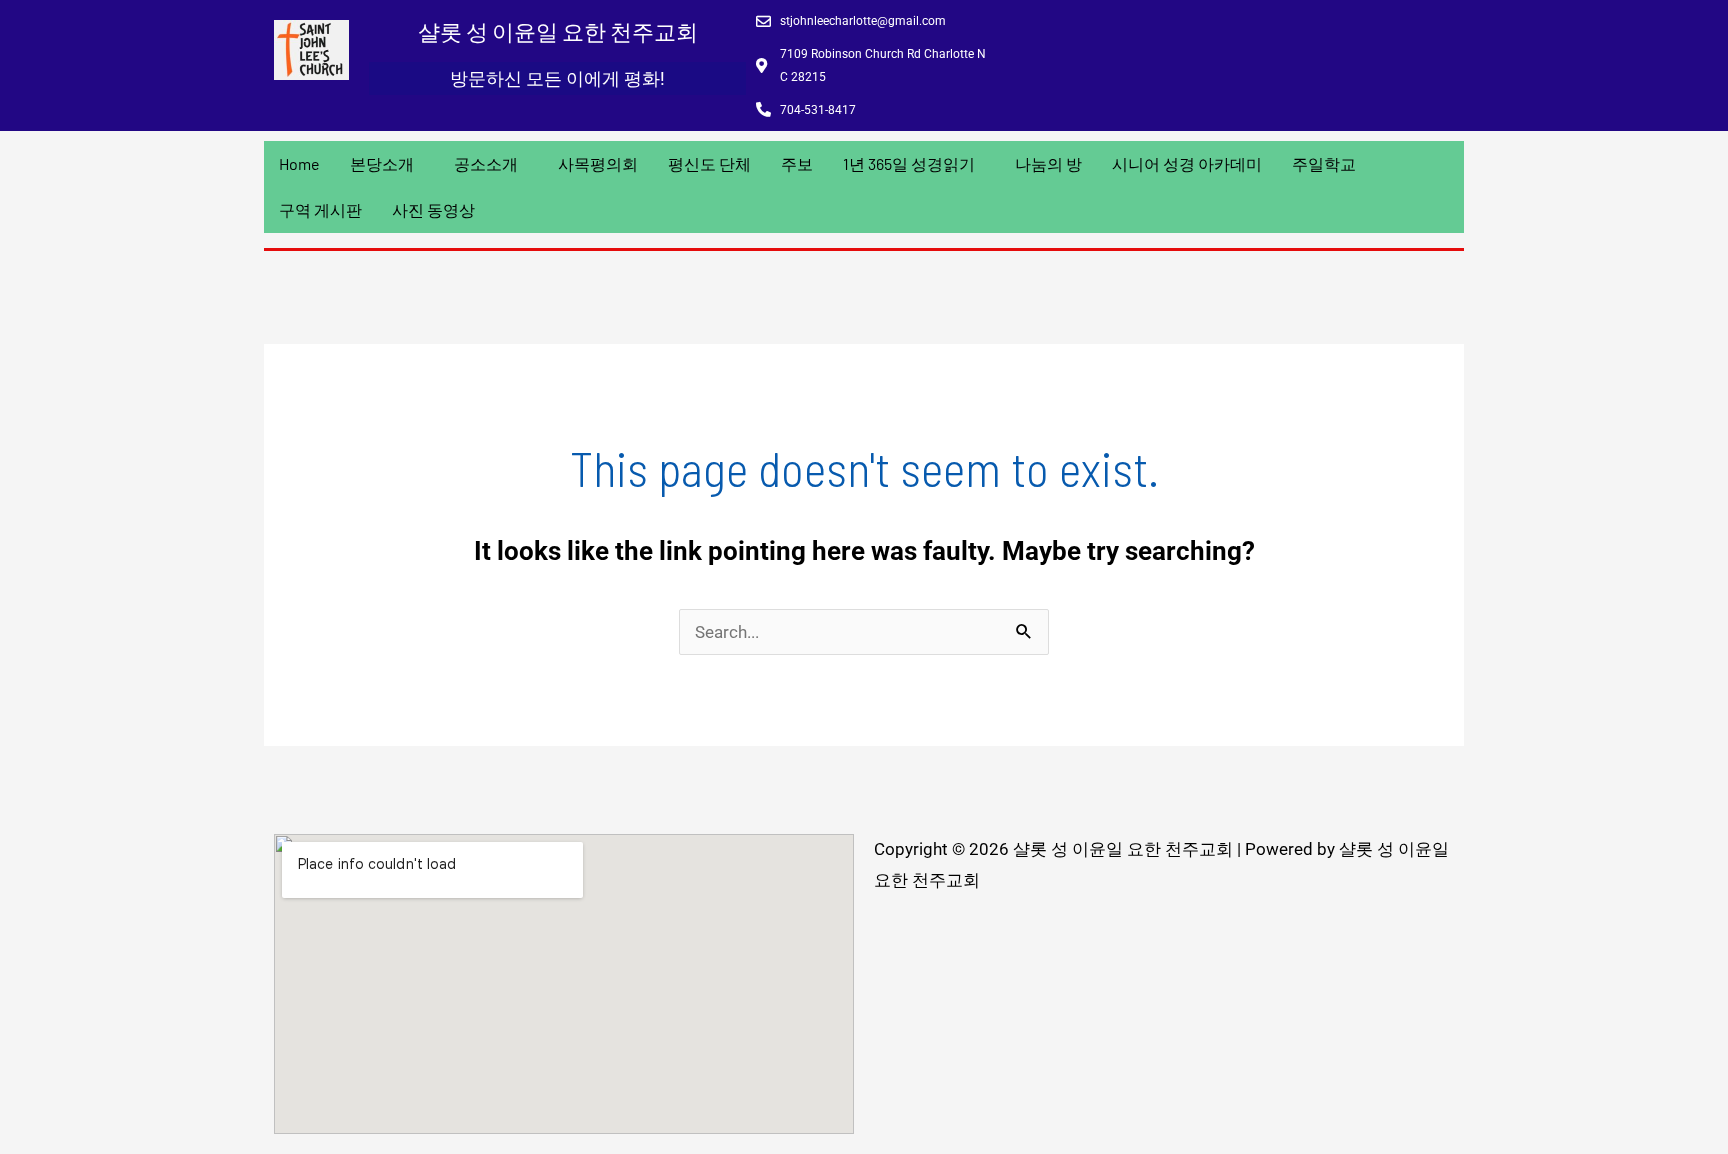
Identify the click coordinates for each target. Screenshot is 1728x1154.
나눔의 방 (1048, 163)
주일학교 (1324, 163)
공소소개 (486, 163)
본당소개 (382, 163)
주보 (797, 163)
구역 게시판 (320, 209)
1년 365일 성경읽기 (909, 163)
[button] (387, 164)
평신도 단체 (709, 163)
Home (299, 163)
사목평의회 (598, 163)
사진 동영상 (433, 209)
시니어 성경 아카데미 (1187, 163)
